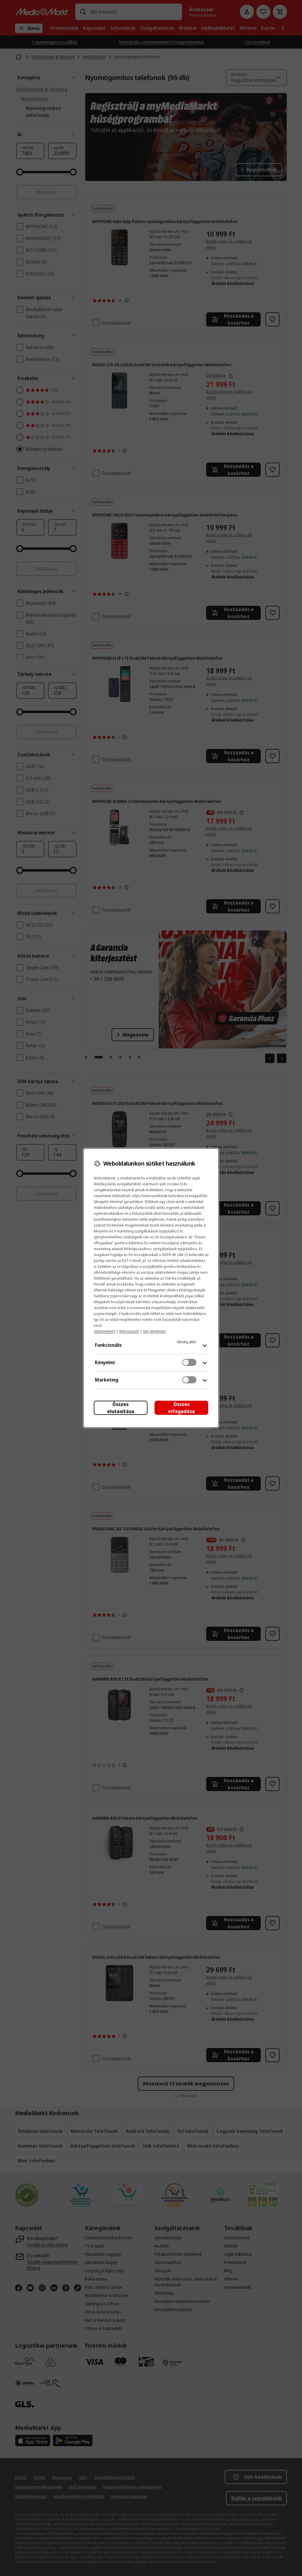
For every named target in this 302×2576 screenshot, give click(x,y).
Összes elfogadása (182, 1408)
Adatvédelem (105, 1331)
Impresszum (129, 1331)
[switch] (189, 1362)
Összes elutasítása (121, 1408)
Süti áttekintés (154, 1331)
